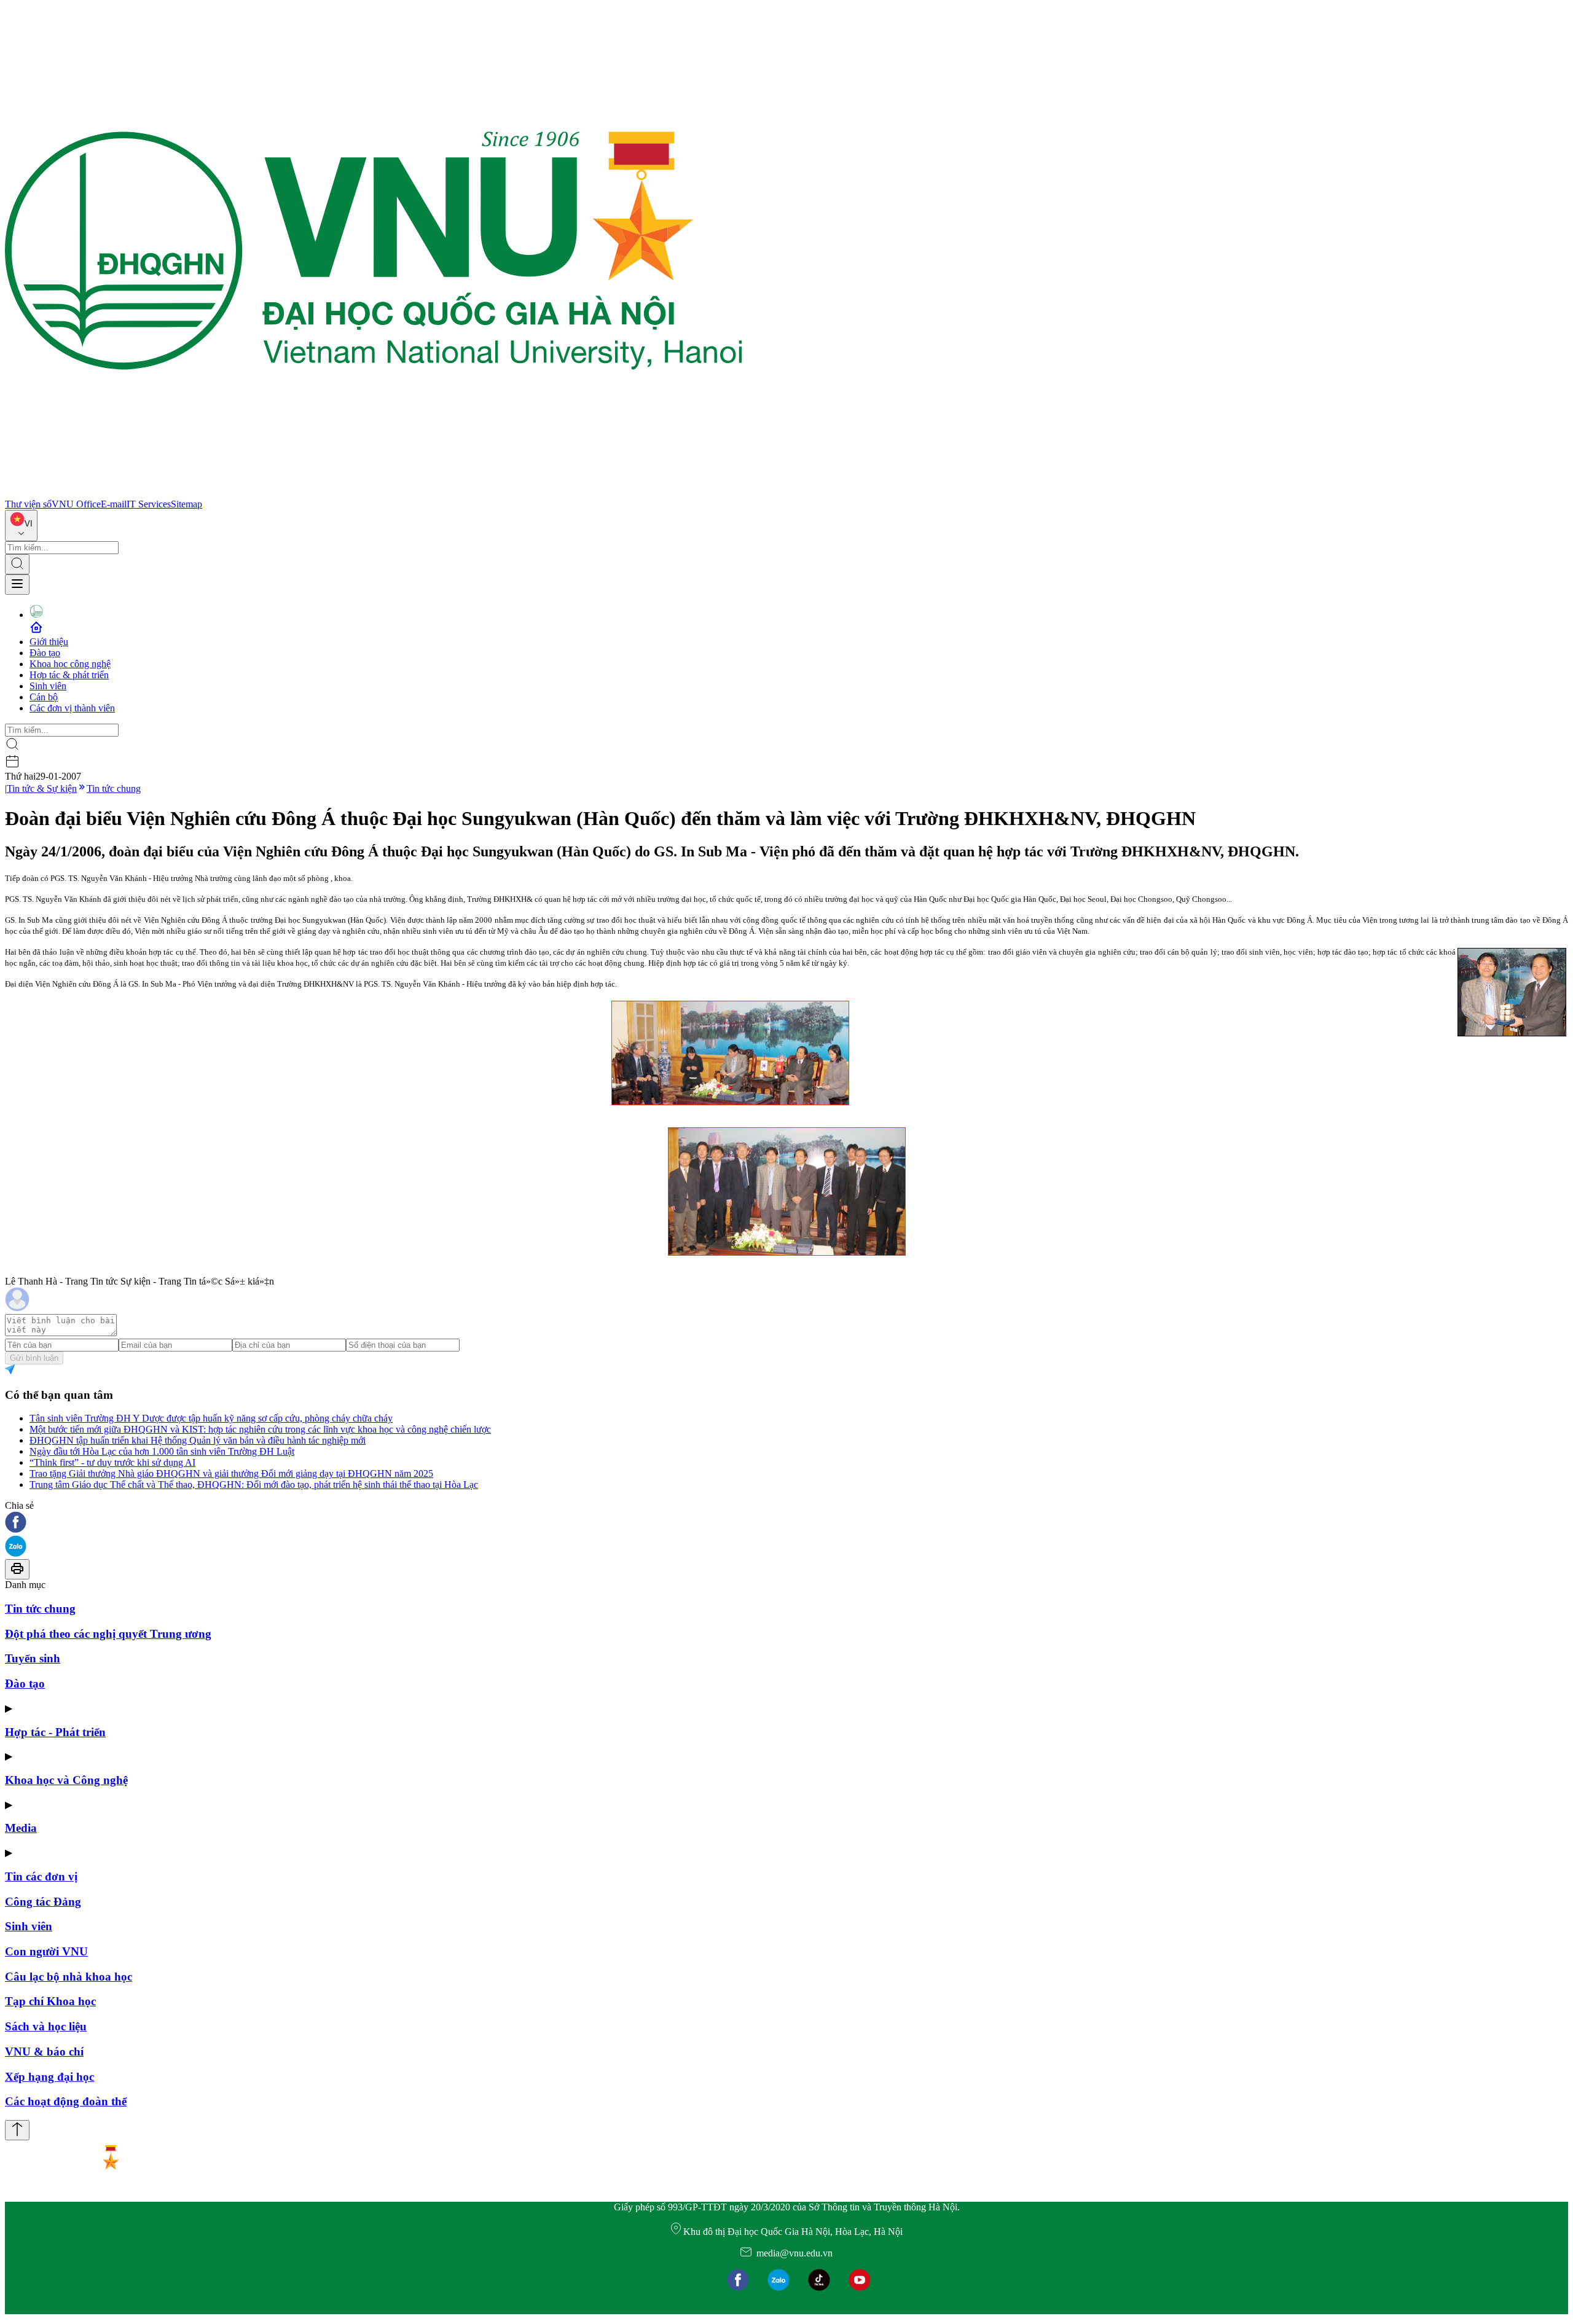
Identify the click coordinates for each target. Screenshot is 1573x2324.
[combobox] (21, 526)
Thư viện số (28, 504)
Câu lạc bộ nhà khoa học (69, 1977)
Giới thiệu (49, 642)
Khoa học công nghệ (70, 664)
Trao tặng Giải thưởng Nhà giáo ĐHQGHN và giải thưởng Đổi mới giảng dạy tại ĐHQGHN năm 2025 (231, 1473)
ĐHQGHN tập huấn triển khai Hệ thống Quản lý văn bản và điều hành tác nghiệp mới (198, 1440)
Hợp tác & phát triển (69, 675)
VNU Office (76, 504)
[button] (786, 1523)
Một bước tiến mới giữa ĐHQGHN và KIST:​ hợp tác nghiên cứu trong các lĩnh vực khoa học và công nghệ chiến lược (260, 1429)
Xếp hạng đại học (49, 2077)
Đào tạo (45, 653)
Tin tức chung (114, 788)
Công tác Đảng (43, 1902)
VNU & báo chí (44, 2052)
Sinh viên (48, 686)
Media (21, 1828)
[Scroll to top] (17, 2130)
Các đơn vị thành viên (72, 708)
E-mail (114, 504)
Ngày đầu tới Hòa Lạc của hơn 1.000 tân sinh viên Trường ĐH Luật (162, 1451)
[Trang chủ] (374, 493)
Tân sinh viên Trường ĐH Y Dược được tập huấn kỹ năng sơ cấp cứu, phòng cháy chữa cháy (211, 1418)
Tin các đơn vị (41, 1876)
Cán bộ (44, 697)
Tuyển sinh (33, 1658)
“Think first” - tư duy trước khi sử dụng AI (112, 1462)
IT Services (149, 504)
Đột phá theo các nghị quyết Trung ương (108, 1634)
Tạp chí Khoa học (50, 2001)
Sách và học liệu (46, 2026)
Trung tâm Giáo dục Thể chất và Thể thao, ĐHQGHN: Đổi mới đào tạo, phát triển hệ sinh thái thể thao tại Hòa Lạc (254, 1485)
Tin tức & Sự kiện (42, 788)
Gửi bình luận (34, 1358)
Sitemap (186, 504)
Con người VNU (46, 1951)
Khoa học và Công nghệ (66, 1780)
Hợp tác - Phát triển (55, 1732)
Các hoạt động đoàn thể (66, 2101)
